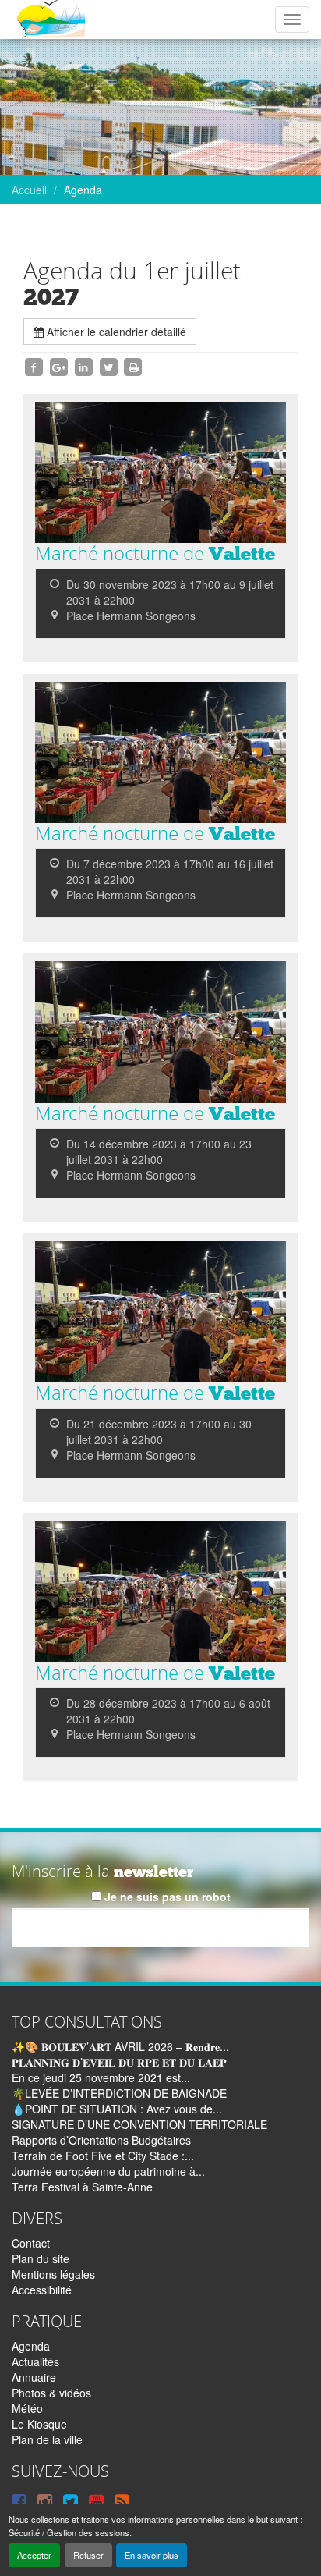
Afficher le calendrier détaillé (115, 332)
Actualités (35, 2361)
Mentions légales (53, 2274)
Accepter (34, 2555)
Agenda (31, 2346)
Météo (27, 2408)
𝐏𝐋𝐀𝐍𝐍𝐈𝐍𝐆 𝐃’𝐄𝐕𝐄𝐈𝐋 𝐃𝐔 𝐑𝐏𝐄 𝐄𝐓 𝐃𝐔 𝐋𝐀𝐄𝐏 (119, 2062)
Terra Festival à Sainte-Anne (82, 2187)
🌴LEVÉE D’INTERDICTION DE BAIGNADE (119, 2093)
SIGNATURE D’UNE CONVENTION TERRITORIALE (139, 2124)
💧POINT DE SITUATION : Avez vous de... (117, 2109)
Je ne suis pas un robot (166, 1897)
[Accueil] (50, 20)
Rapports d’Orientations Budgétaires (101, 2140)
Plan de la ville (47, 2439)
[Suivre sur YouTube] (96, 2500)
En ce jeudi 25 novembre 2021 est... (101, 2077)
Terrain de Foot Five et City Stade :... (103, 2156)
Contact (31, 2243)
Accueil (29, 190)
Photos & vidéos (51, 2393)
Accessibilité (42, 2290)
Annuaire (34, 2377)
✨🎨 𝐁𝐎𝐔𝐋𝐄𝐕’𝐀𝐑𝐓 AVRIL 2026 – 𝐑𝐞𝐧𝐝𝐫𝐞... (120, 2046)
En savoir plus (152, 2555)
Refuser (88, 2555)
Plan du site (41, 2258)
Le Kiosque (39, 2424)
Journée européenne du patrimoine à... (108, 2171)
